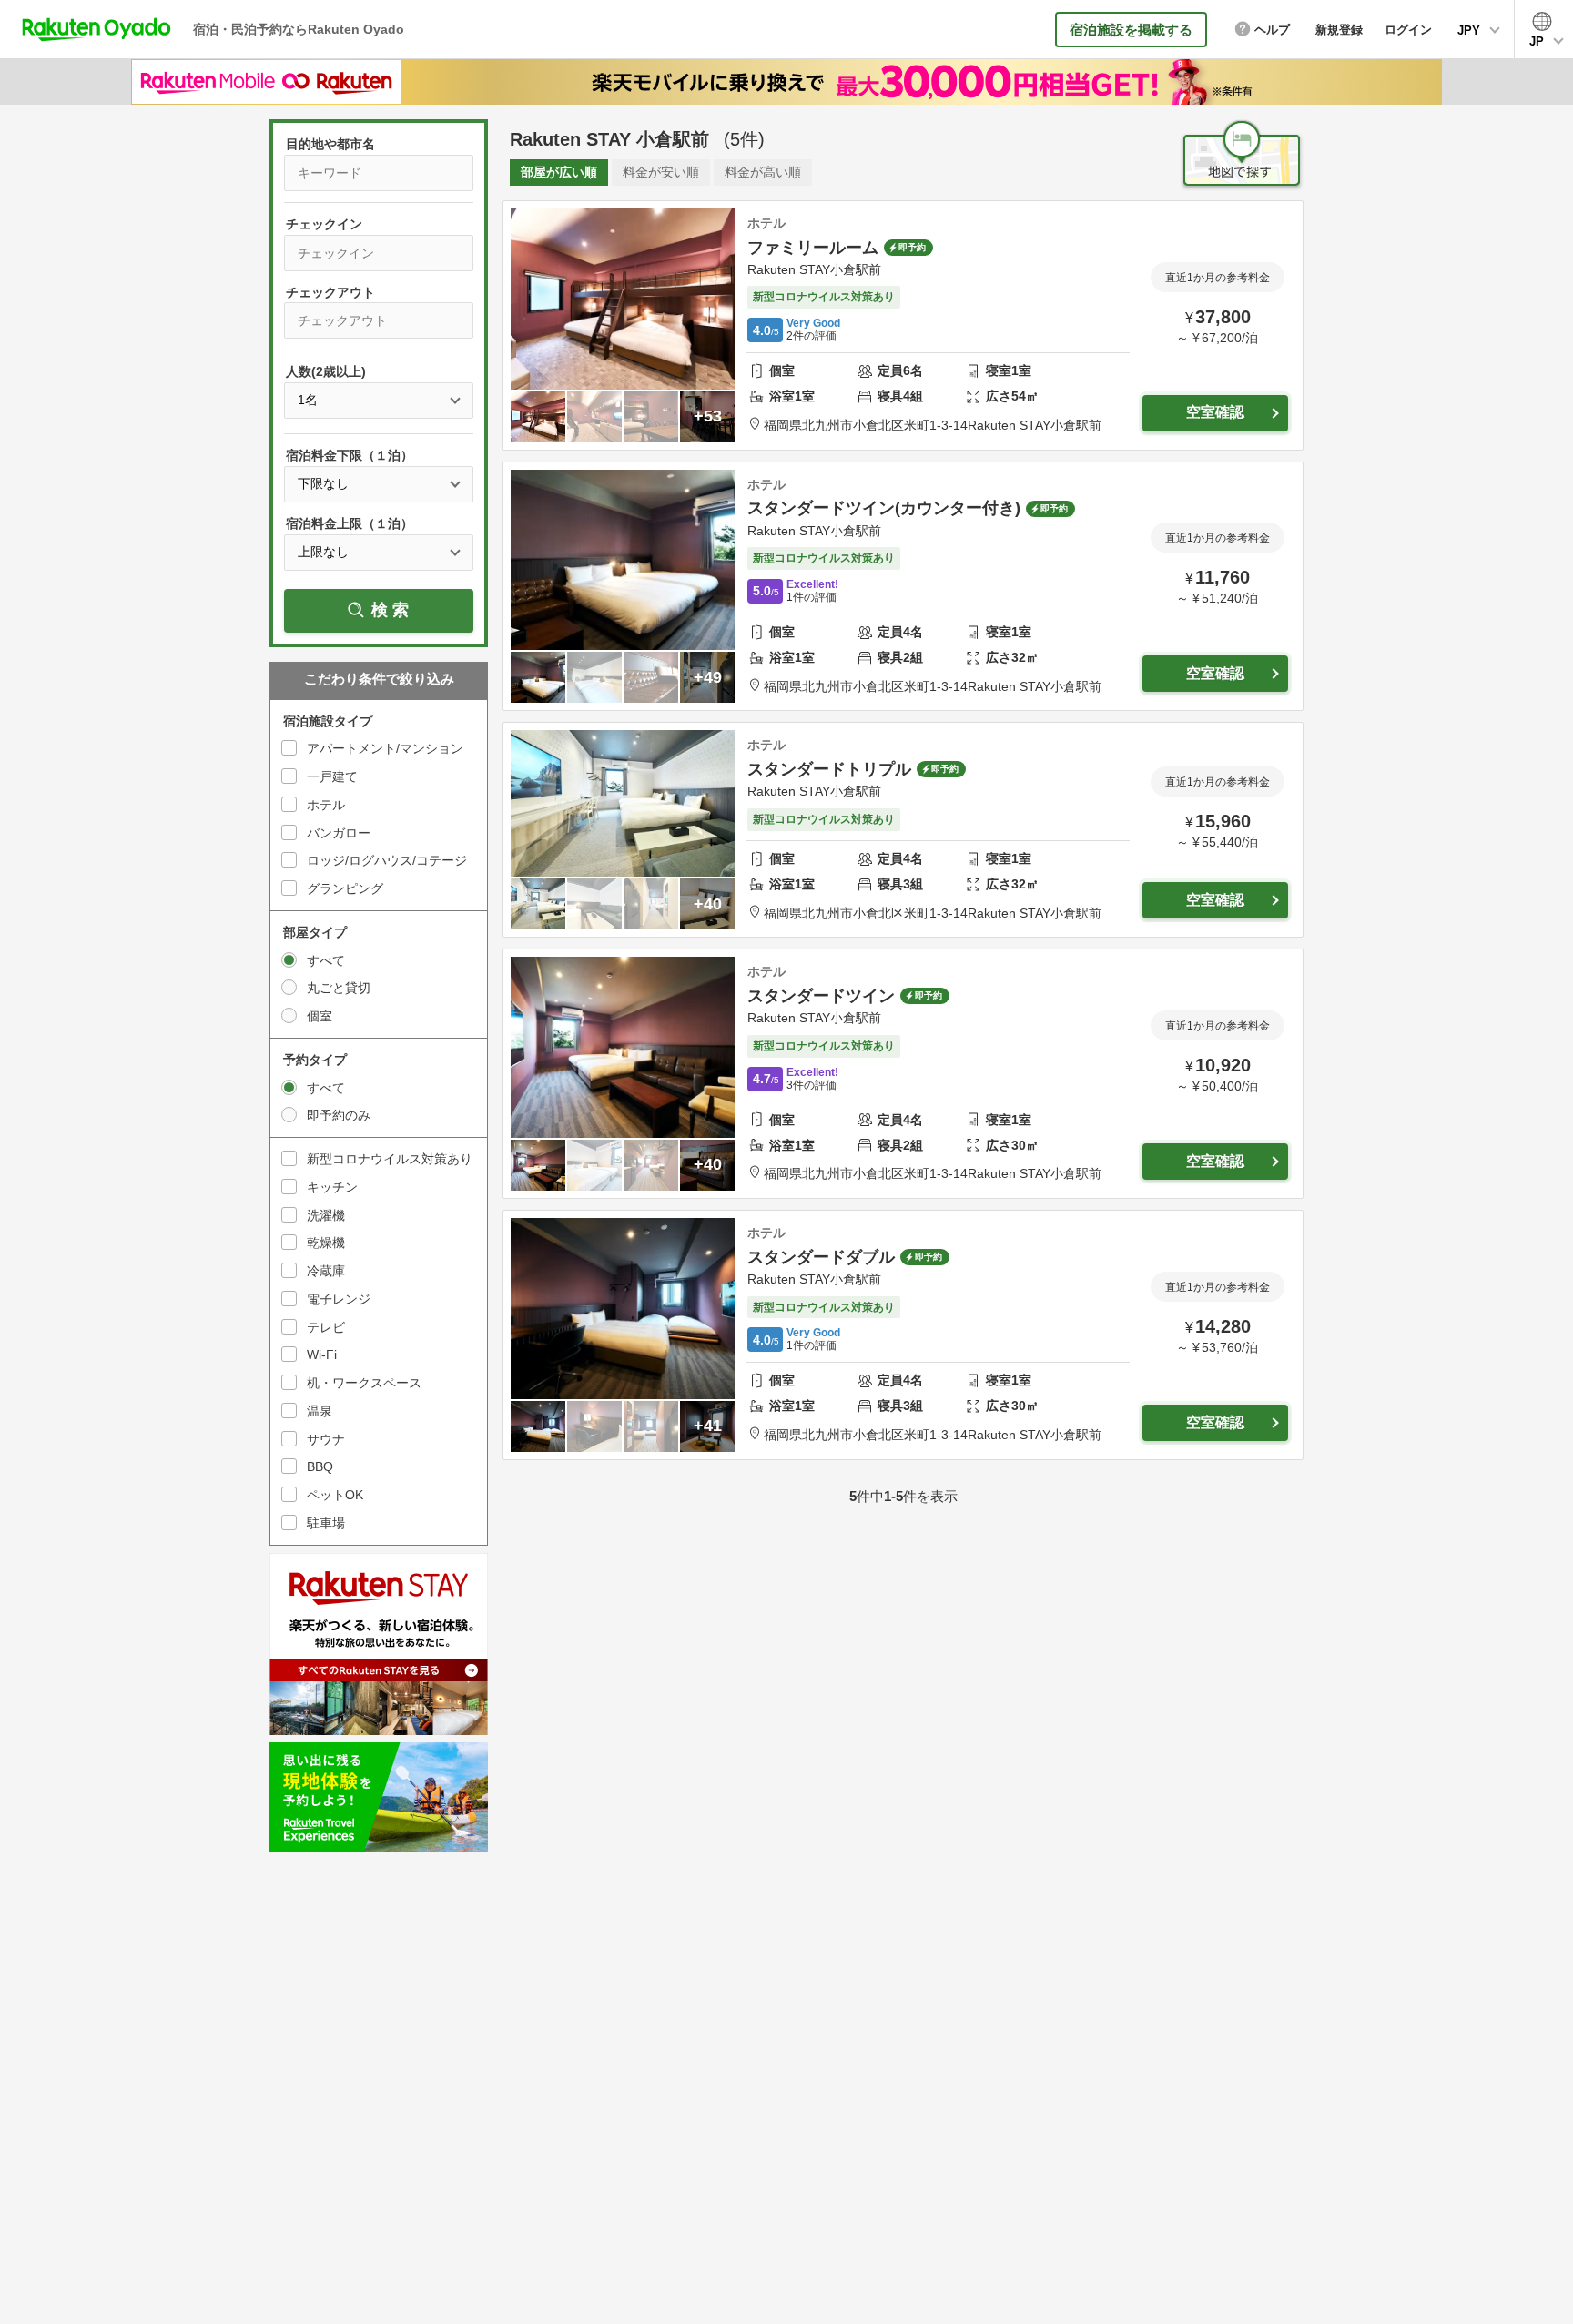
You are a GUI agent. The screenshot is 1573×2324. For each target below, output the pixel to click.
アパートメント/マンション (385, 748)
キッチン (332, 1187)
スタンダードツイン (821, 996)
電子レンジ (339, 1299)
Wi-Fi (322, 1355)
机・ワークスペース (364, 1383)
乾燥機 (326, 1243)
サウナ (326, 1439)
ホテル (326, 805)
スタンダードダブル (821, 1257)
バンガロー (339, 833)
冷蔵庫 (326, 1271)
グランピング (345, 888)
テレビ (326, 1327)
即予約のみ (339, 1115)
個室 (320, 1016)
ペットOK (335, 1495)
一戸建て (332, 776)
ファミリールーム (813, 248)
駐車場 (326, 1523)
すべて (326, 960)
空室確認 (1215, 412)
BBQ (320, 1466)
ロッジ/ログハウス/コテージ (387, 860)
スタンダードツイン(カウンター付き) (884, 508)
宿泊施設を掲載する (1131, 30)
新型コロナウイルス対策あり (390, 1159)
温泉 (320, 1411)
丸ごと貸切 (339, 988)
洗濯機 (326, 1215)
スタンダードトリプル (829, 769)
